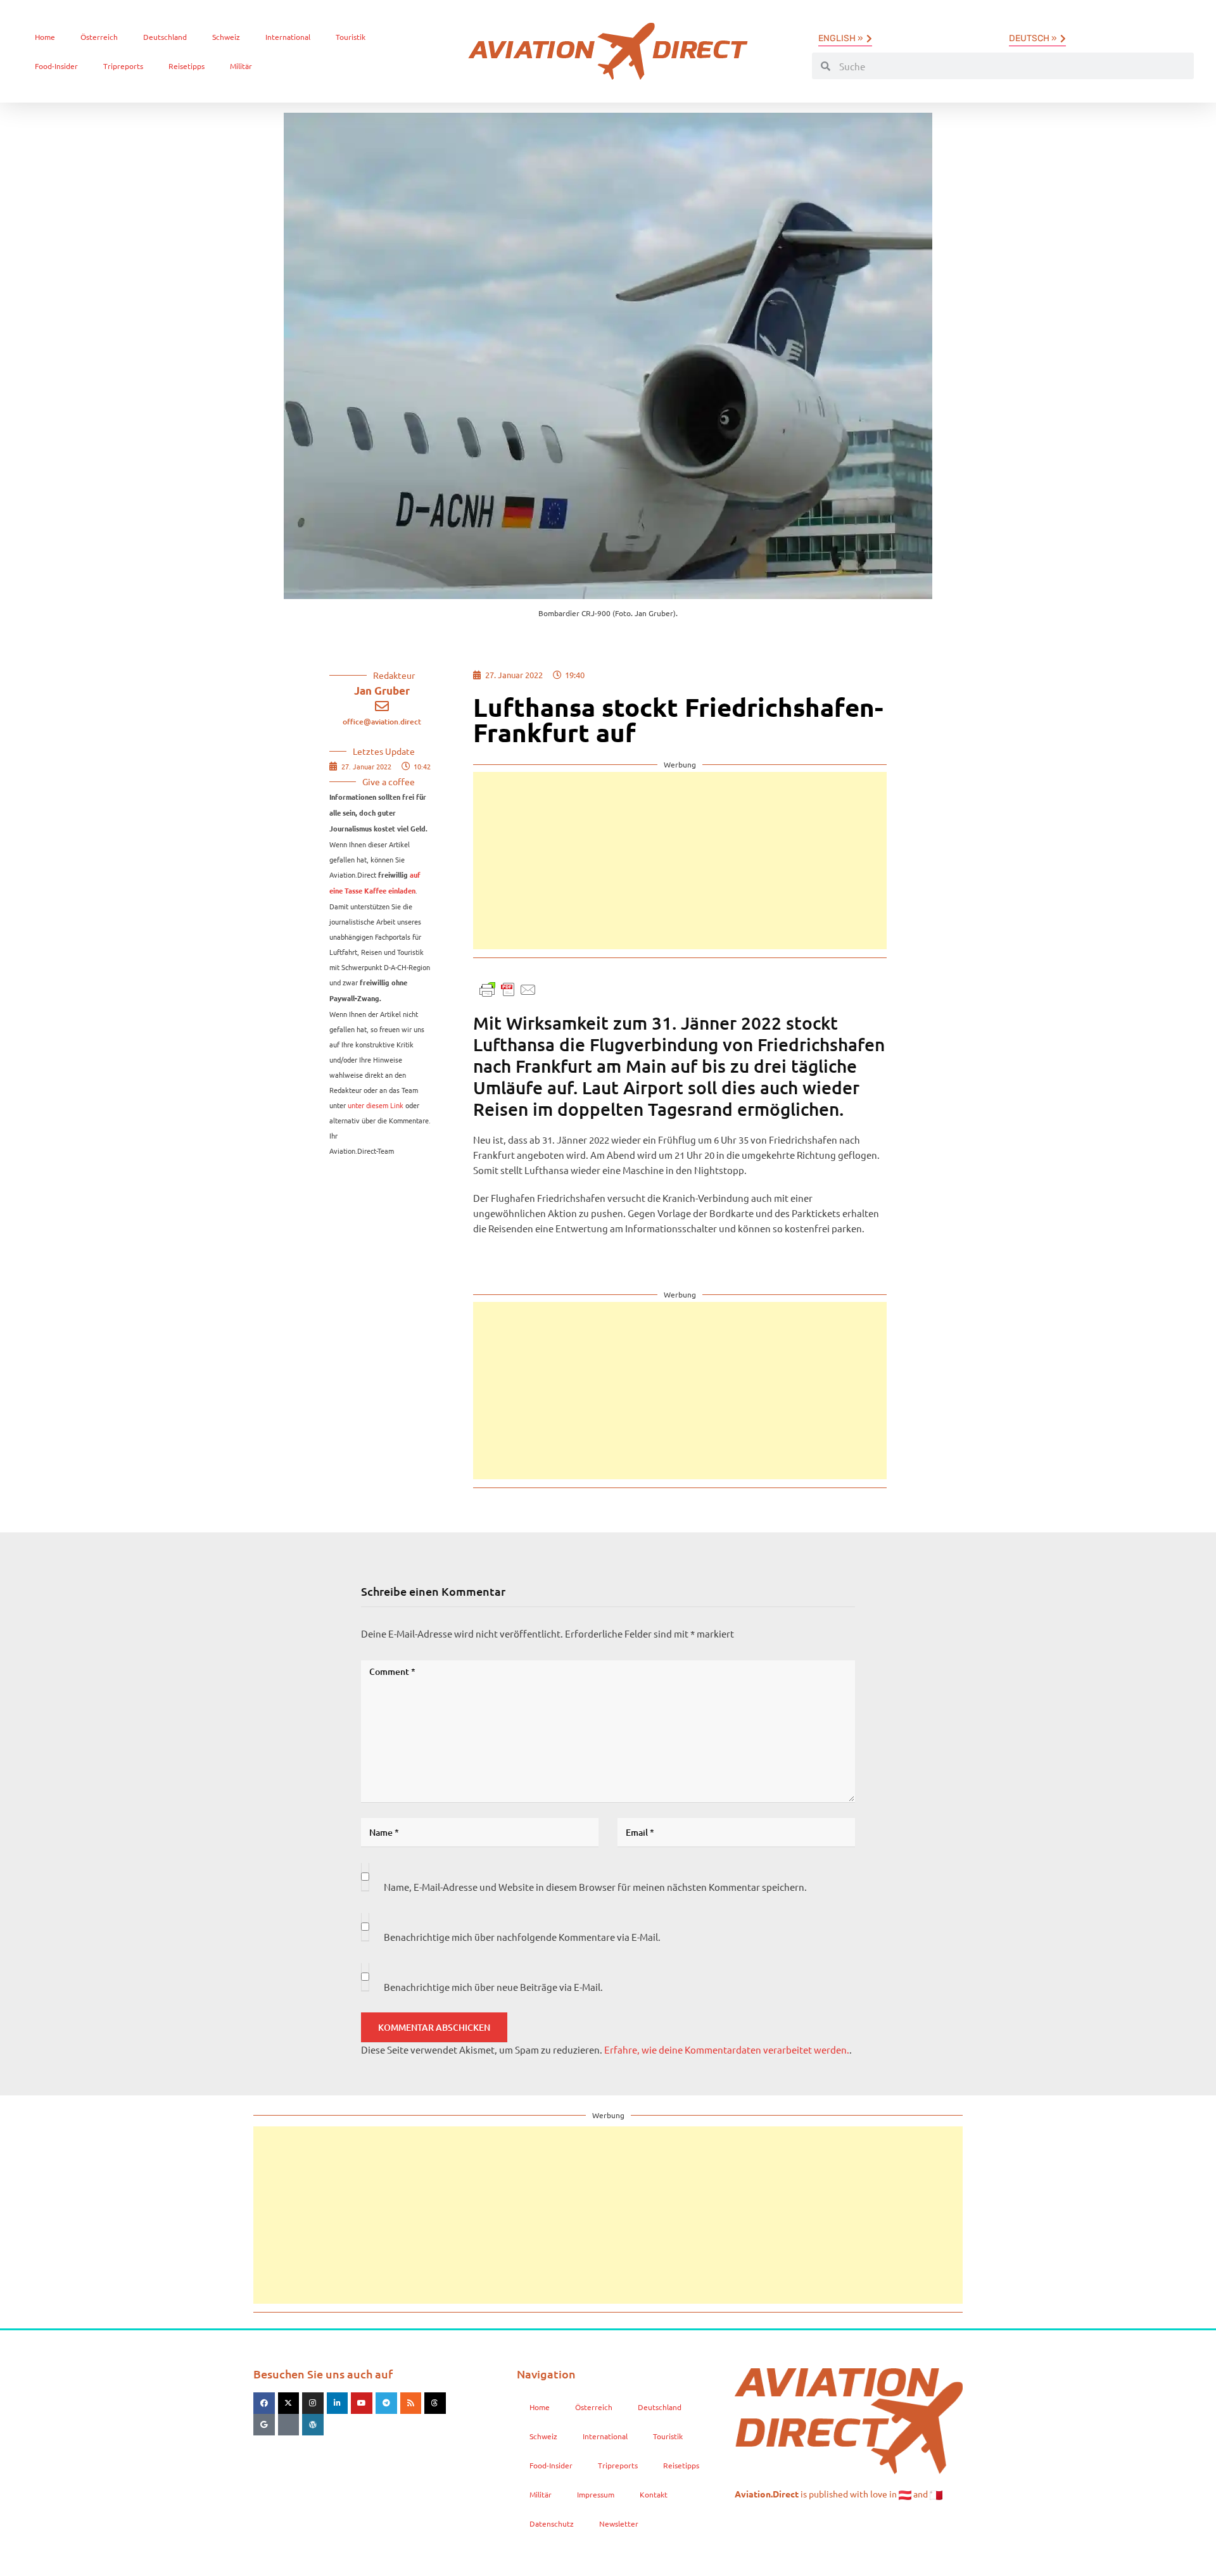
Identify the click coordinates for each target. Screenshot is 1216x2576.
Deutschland (165, 37)
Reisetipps (187, 66)
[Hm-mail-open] (289, 2425)
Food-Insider (56, 66)
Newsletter (619, 2523)
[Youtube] (362, 2403)
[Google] (264, 2425)
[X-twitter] (289, 2403)
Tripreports (123, 66)
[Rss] (411, 2403)
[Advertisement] (680, 861)
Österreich (99, 37)
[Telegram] (386, 2403)
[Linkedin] (338, 2403)
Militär (241, 66)
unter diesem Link (376, 1105)
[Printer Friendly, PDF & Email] (508, 988)
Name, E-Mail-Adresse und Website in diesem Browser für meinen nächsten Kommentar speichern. (595, 1887)
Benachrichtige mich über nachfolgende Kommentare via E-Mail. (522, 1937)
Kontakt (654, 2494)
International (288, 37)
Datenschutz (552, 2523)
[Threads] (435, 2403)
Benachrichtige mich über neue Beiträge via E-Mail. (493, 1987)
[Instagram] (313, 2403)
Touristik (351, 37)
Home (45, 37)
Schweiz (226, 37)
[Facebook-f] (264, 2403)
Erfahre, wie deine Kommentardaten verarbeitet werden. (727, 2049)
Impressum (596, 2494)
